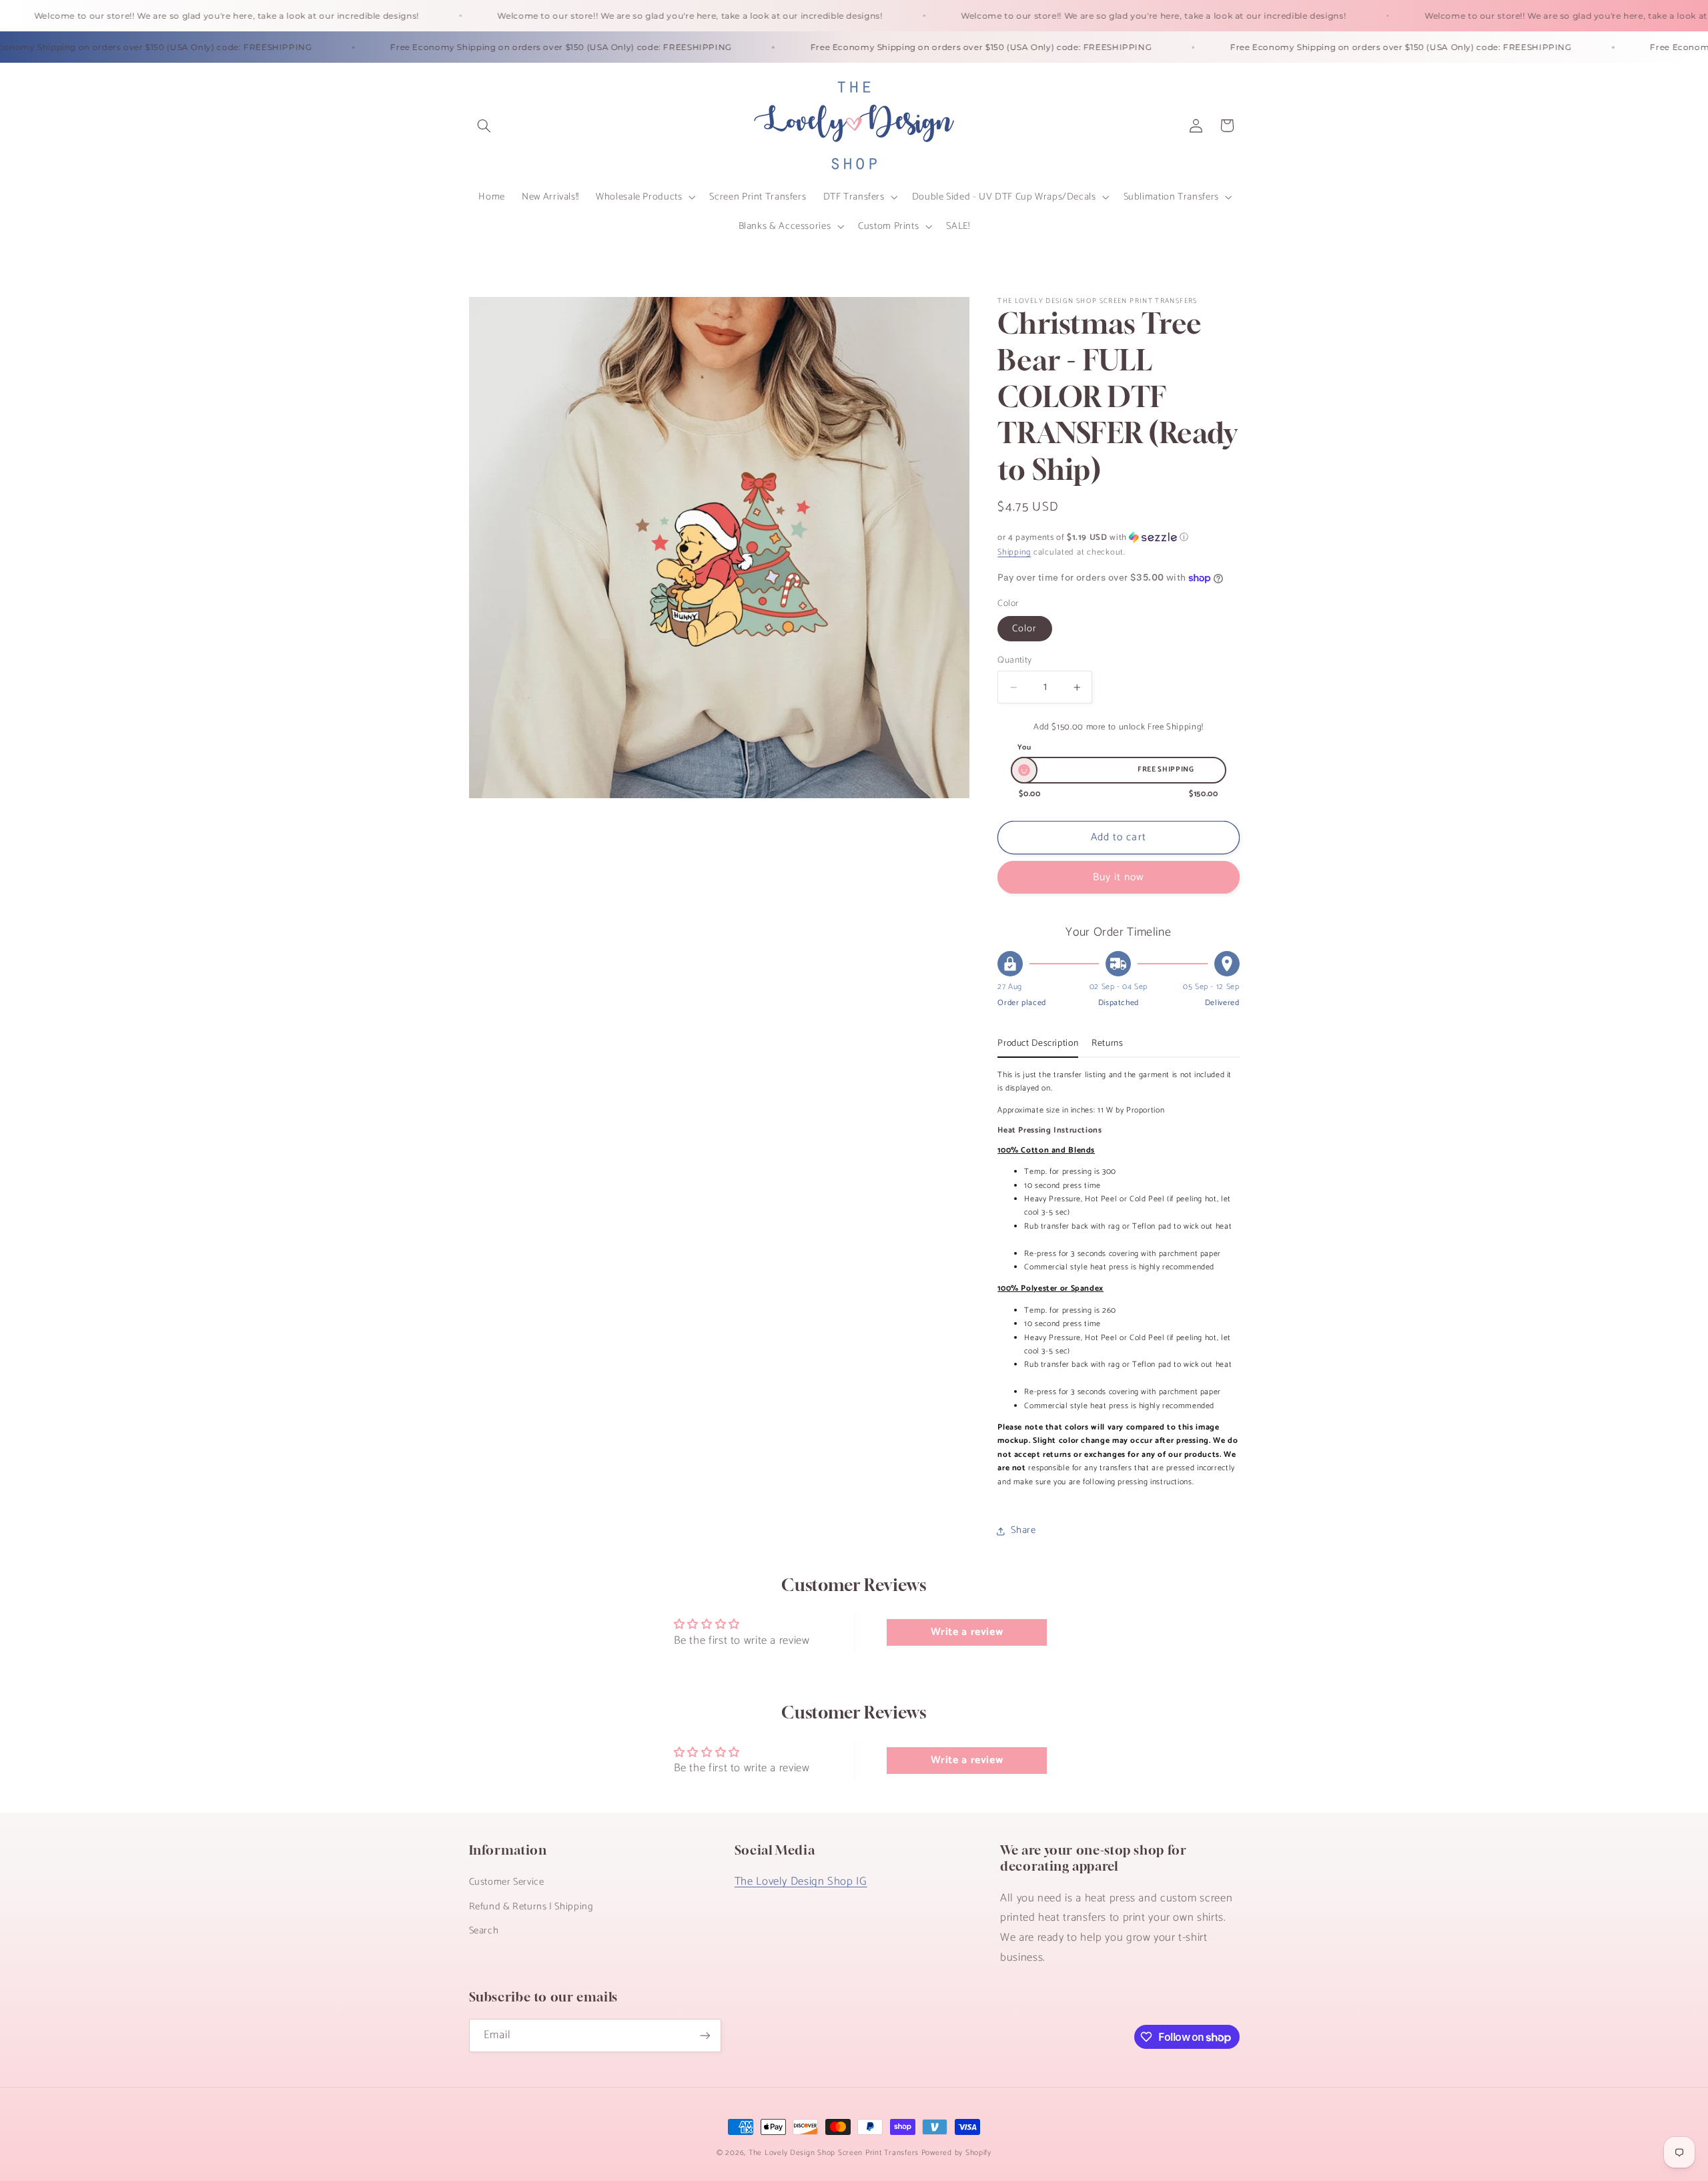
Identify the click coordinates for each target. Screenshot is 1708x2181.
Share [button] (1023, 1530)
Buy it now (1119, 878)
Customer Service (507, 1882)
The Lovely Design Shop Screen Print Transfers (834, 2153)
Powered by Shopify (956, 2153)
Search (484, 1931)
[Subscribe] (705, 2035)
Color (1024, 629)
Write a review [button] (967, 1632)
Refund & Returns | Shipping (531, 1907)
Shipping (1014, 552)
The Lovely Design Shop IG (801, 1882)
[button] (484, 125)
